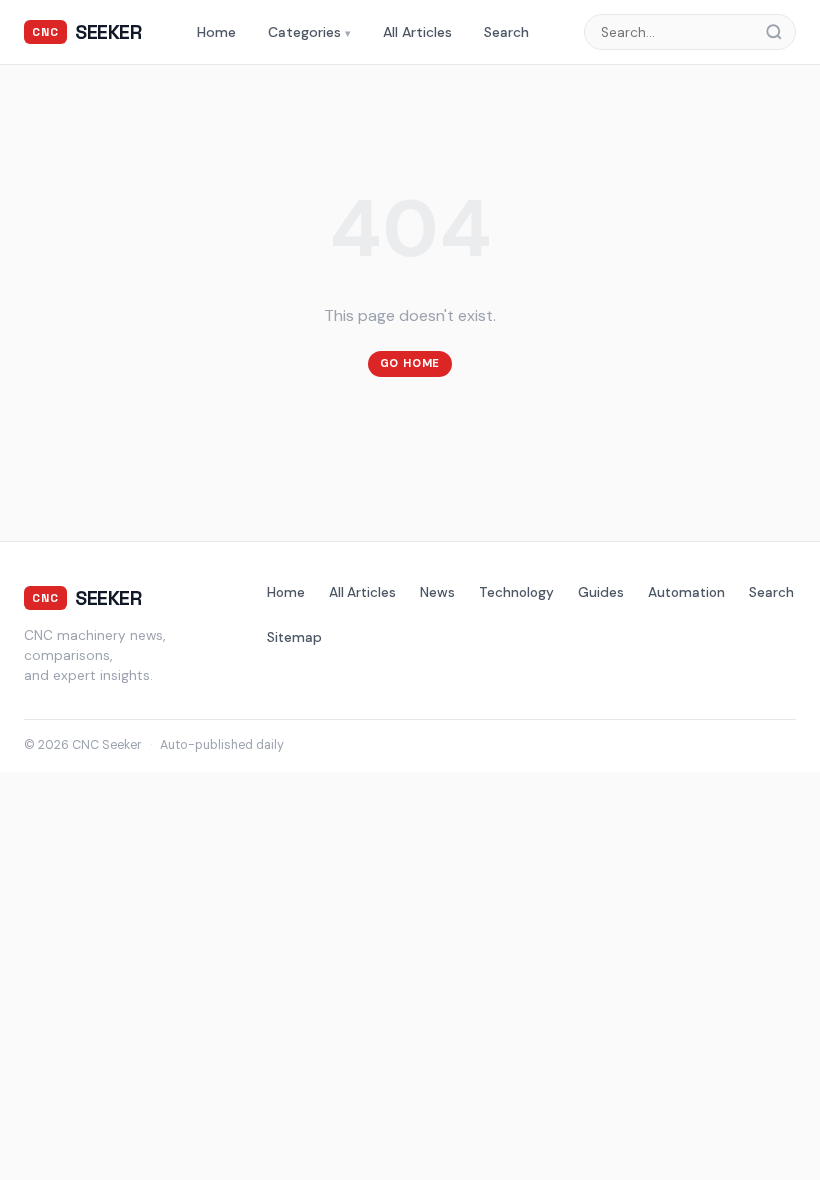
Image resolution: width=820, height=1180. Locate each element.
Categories (309, 32)
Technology (516, 592)
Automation (686, 592)
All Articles (417, 32)
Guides (601, 592)
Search (506, 32)
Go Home (410, 363)
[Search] (780, 32)
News (437, 592)
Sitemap (294, 637)
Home (216, 32)
